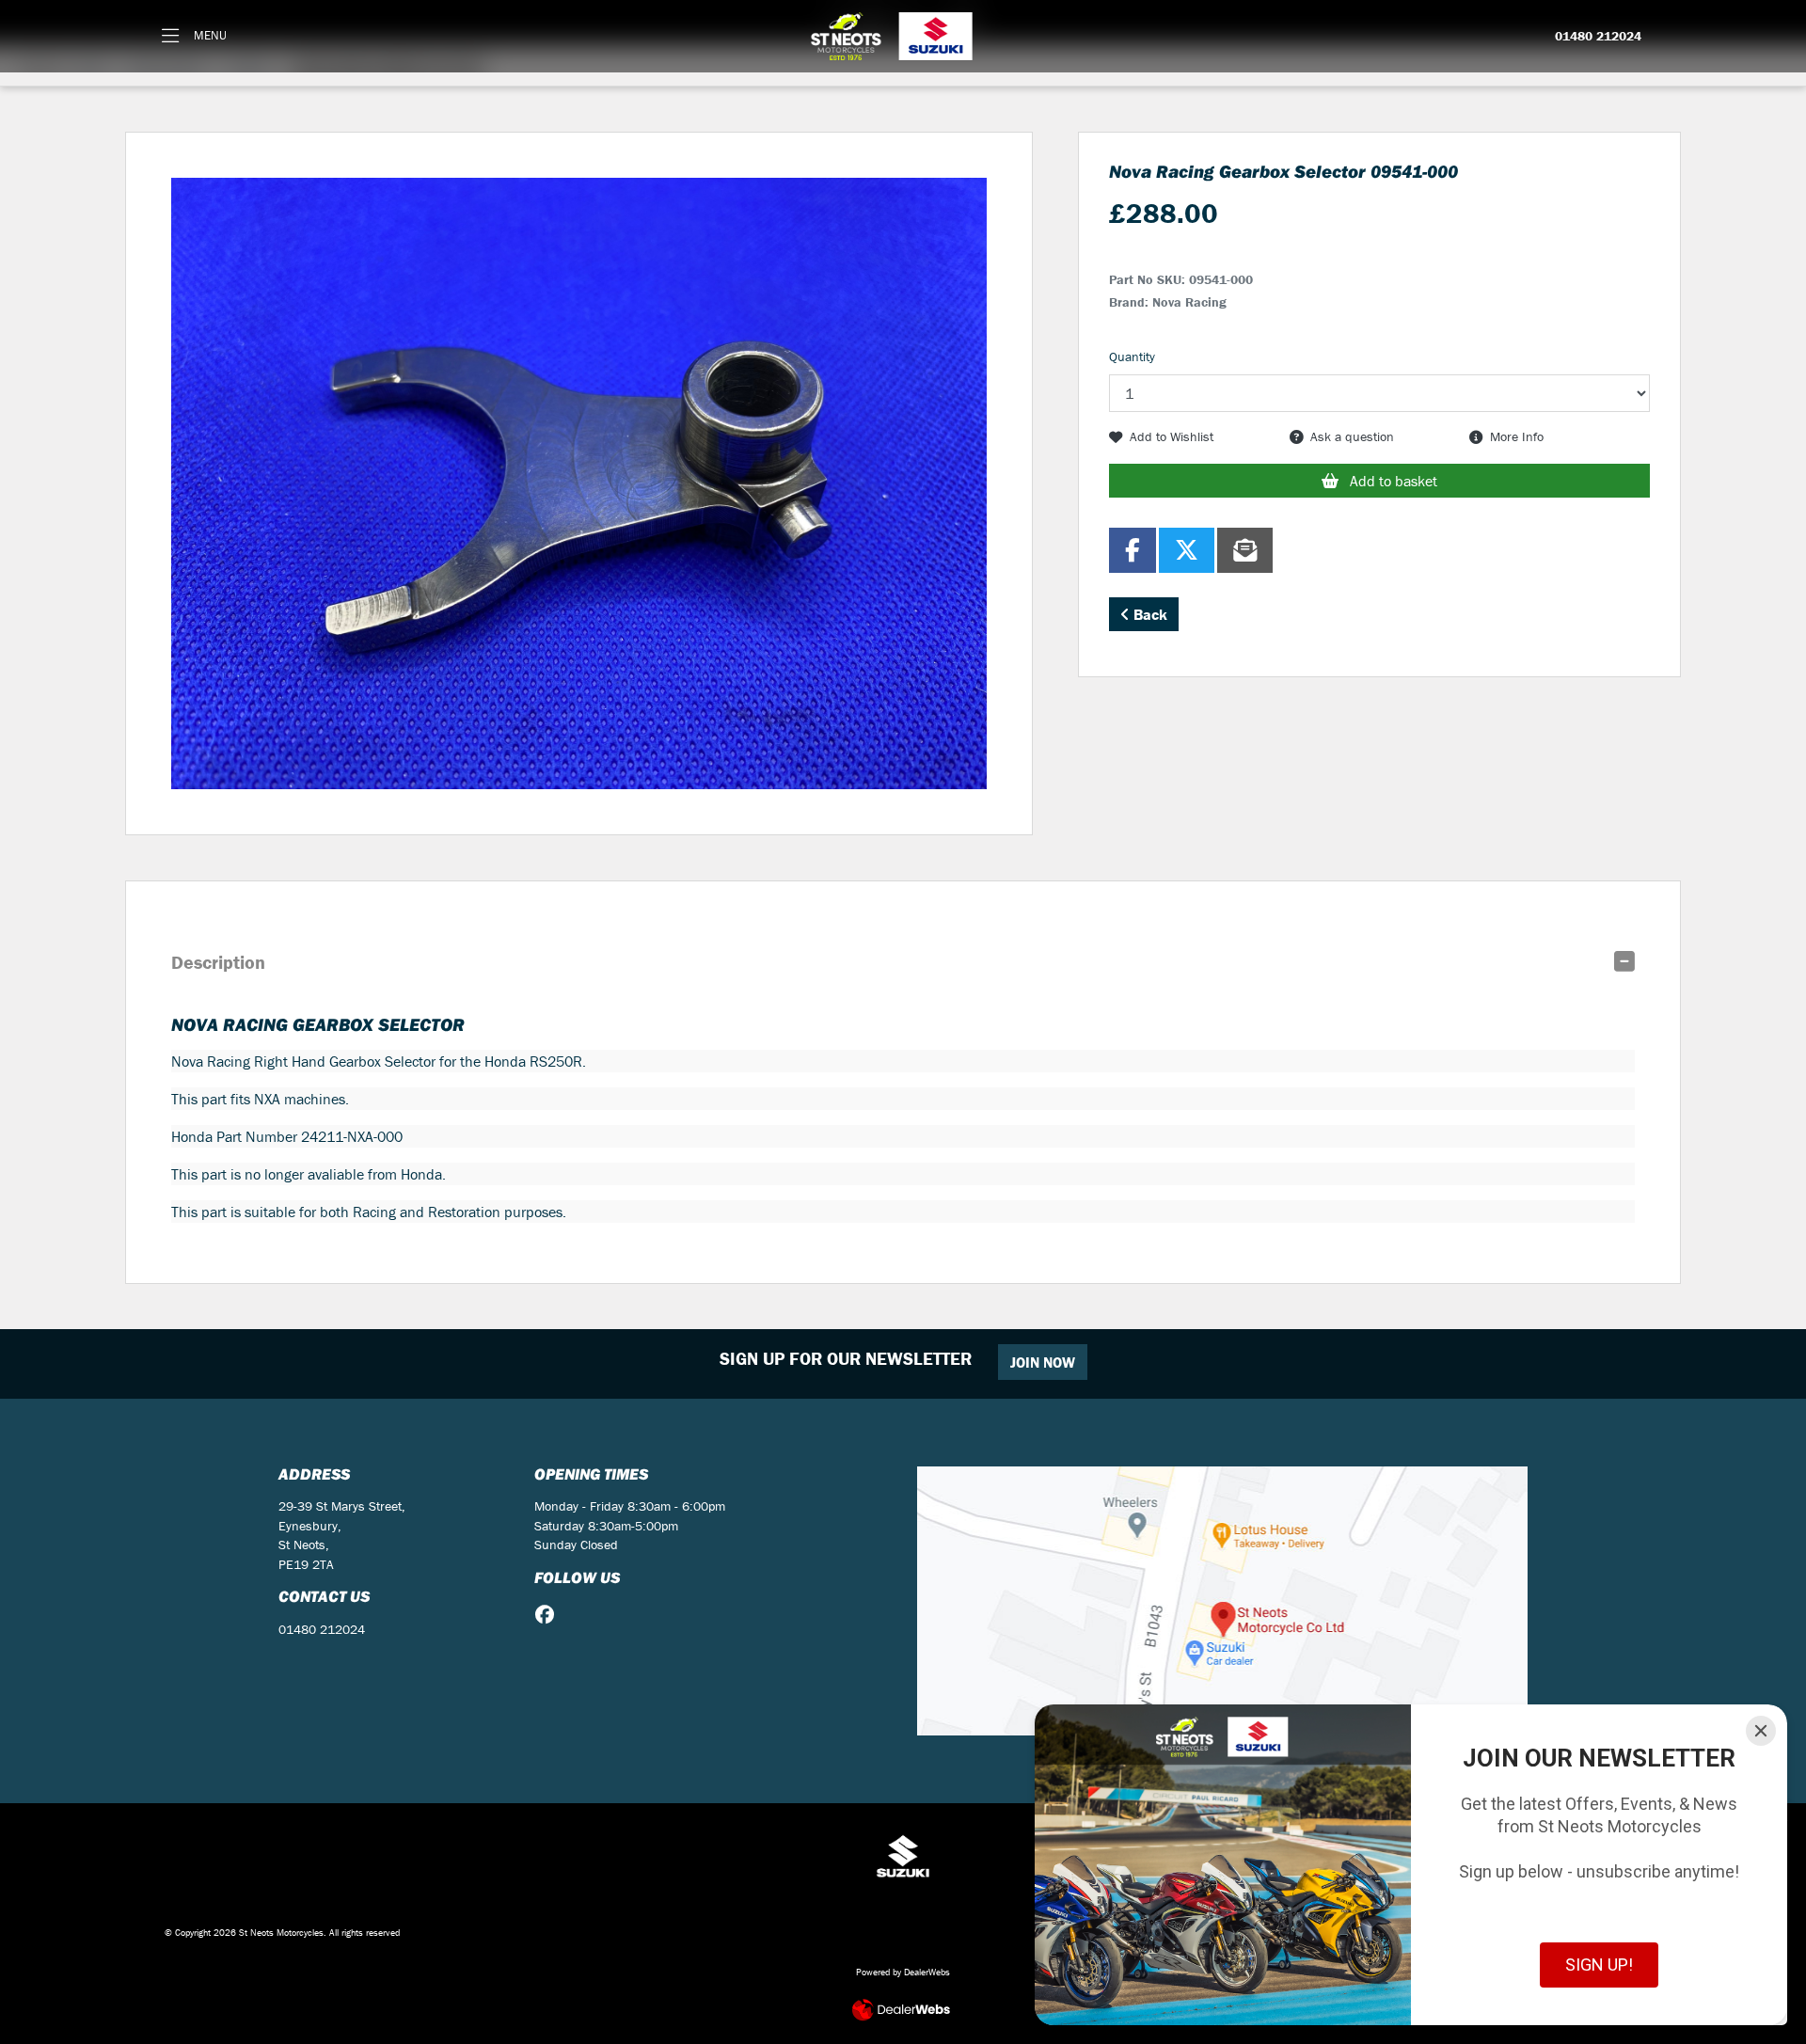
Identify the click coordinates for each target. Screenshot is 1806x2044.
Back (1149, 614)
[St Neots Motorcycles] (894, 36)
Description (218, 962)
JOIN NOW (1043, 1362)
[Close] (1761, 1731)
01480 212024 (1598, 37)
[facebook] (549, 1615)
